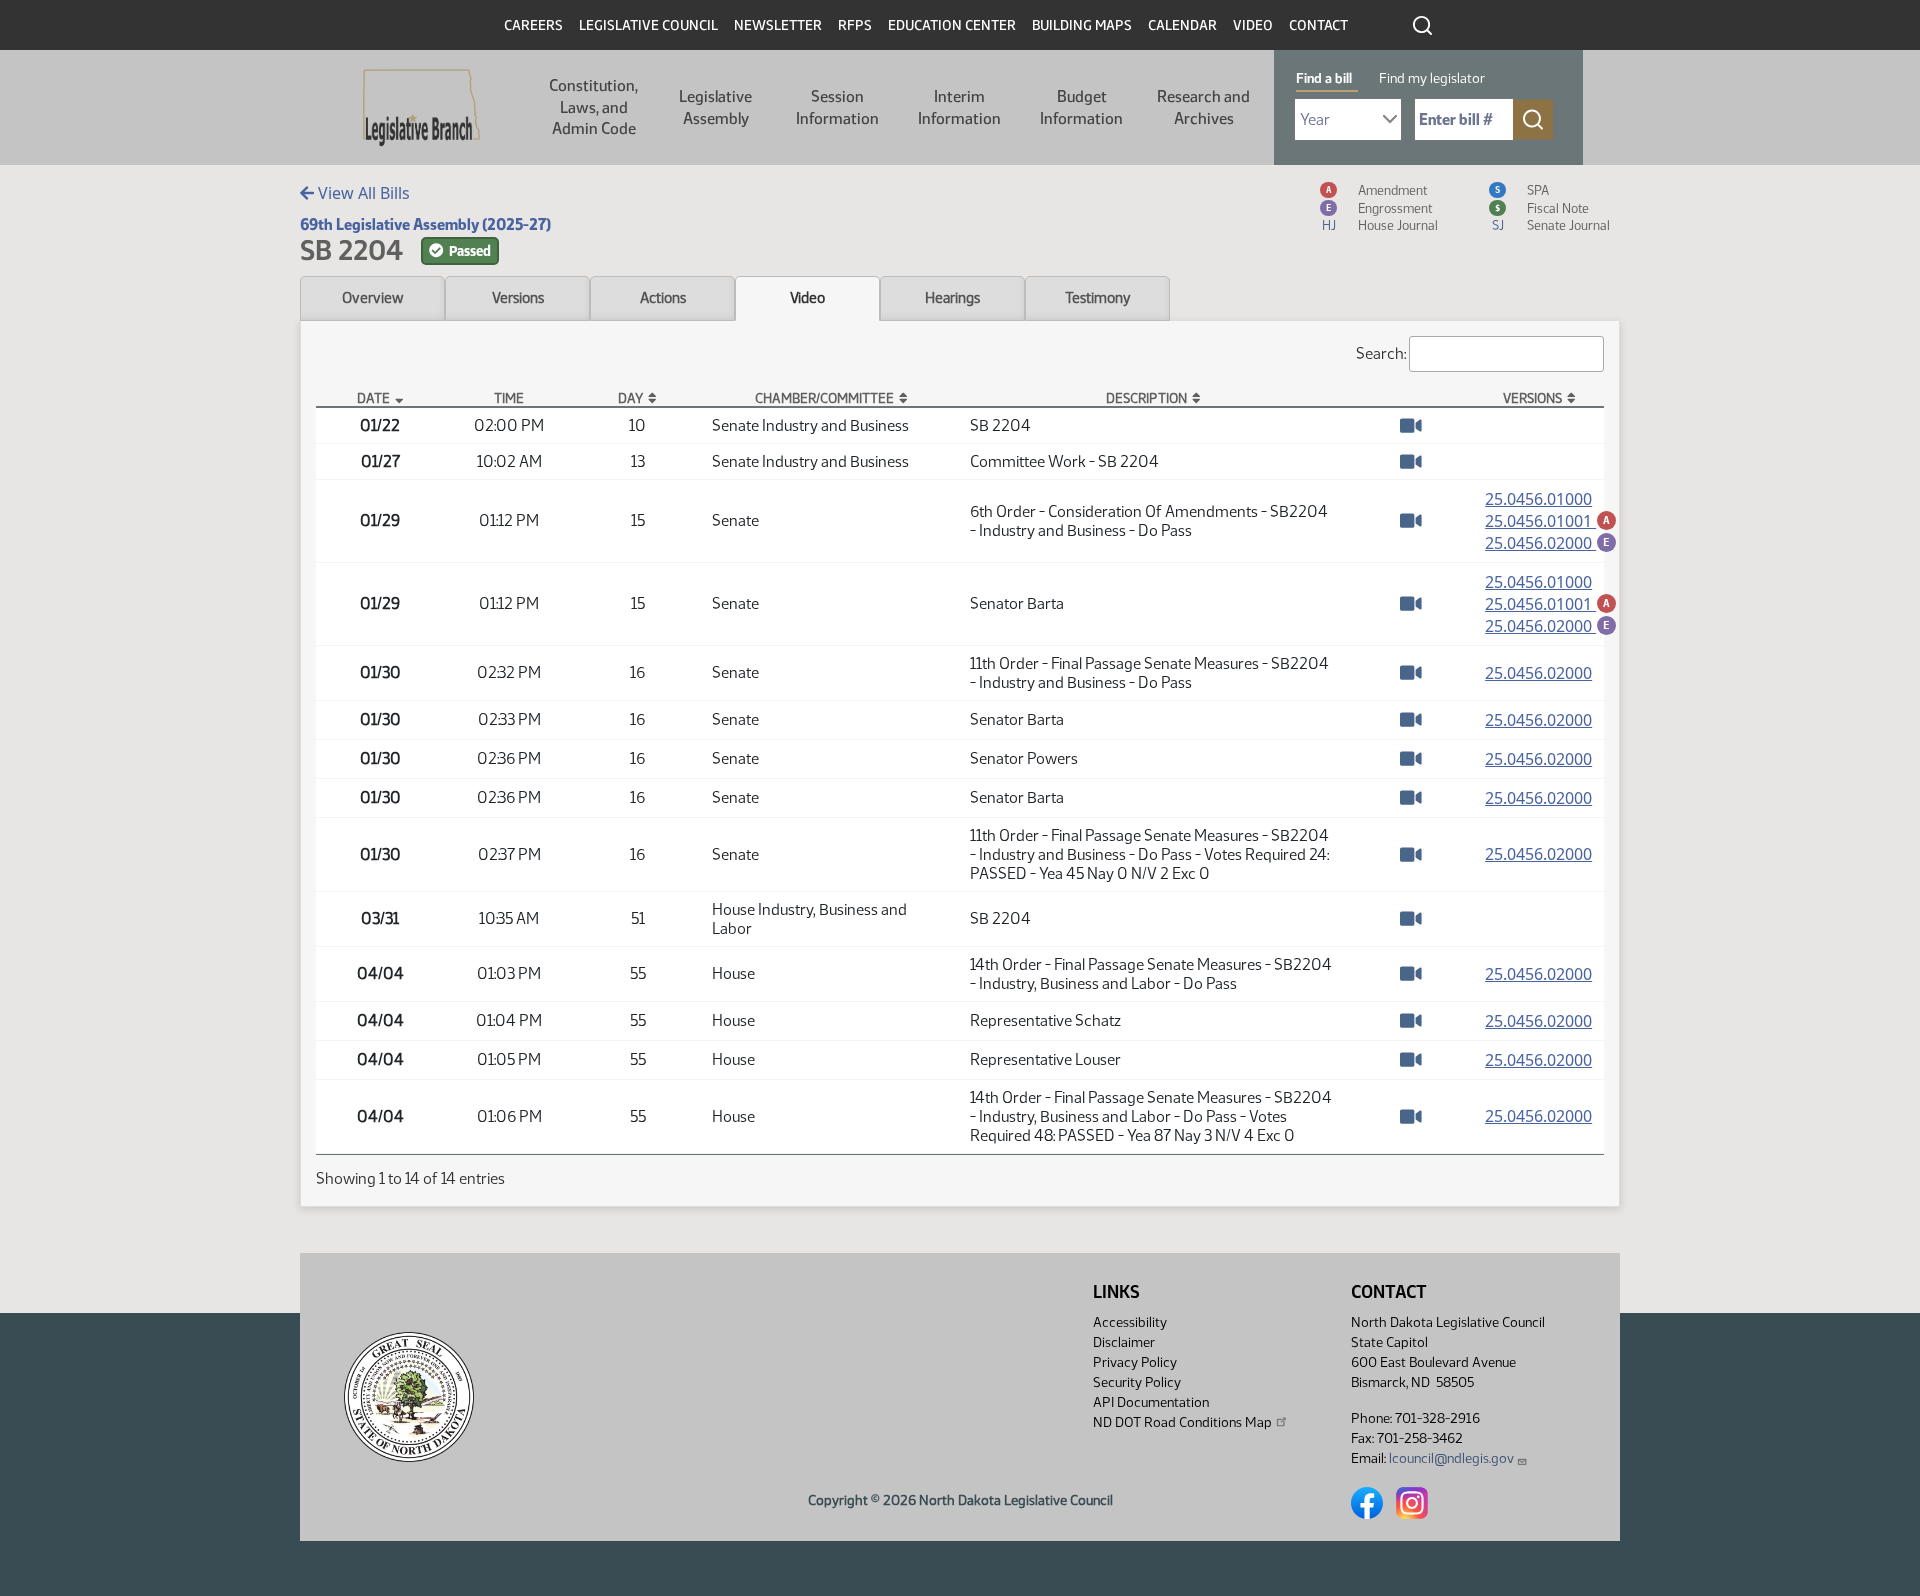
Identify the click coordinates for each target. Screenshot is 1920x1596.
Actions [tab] (663, 298)
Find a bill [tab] (1324, 78)
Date (373, 398)
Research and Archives (1203, 107)
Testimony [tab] (1098, 298)
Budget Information (1081, 107)
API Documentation (1151, 1402)
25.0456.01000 (1538, 499)
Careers (533, 25)
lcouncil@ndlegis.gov (1451, 1458)
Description (1146, 398)
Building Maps (1082, 25)
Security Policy (1137, 1382)
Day (630, 398)
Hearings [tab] (952, 298)
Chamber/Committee (824, 398)
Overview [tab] (372, 298)
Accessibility (1130, 1322)
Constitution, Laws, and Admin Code (593, 107)
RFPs (855, 25)
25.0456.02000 (1551, 543)
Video (1253, 25)
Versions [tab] (518, 298)
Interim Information (959, 107)
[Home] (421, 108)
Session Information (837, 107)
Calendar (1182, 25)
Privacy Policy (1135, 1362)
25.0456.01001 (1551, 521)
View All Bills (362, 193)
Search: (1381, 353)
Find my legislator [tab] (1432, 78)
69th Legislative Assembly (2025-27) (425, 224)
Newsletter (778, 25)
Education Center (952, 25)
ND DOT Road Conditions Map (1182, 1422)
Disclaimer (1124, 1342)
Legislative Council (648, 25)
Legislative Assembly (715, 107)
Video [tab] (807, 298)
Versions (1532, 398)
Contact (1318, 25)
